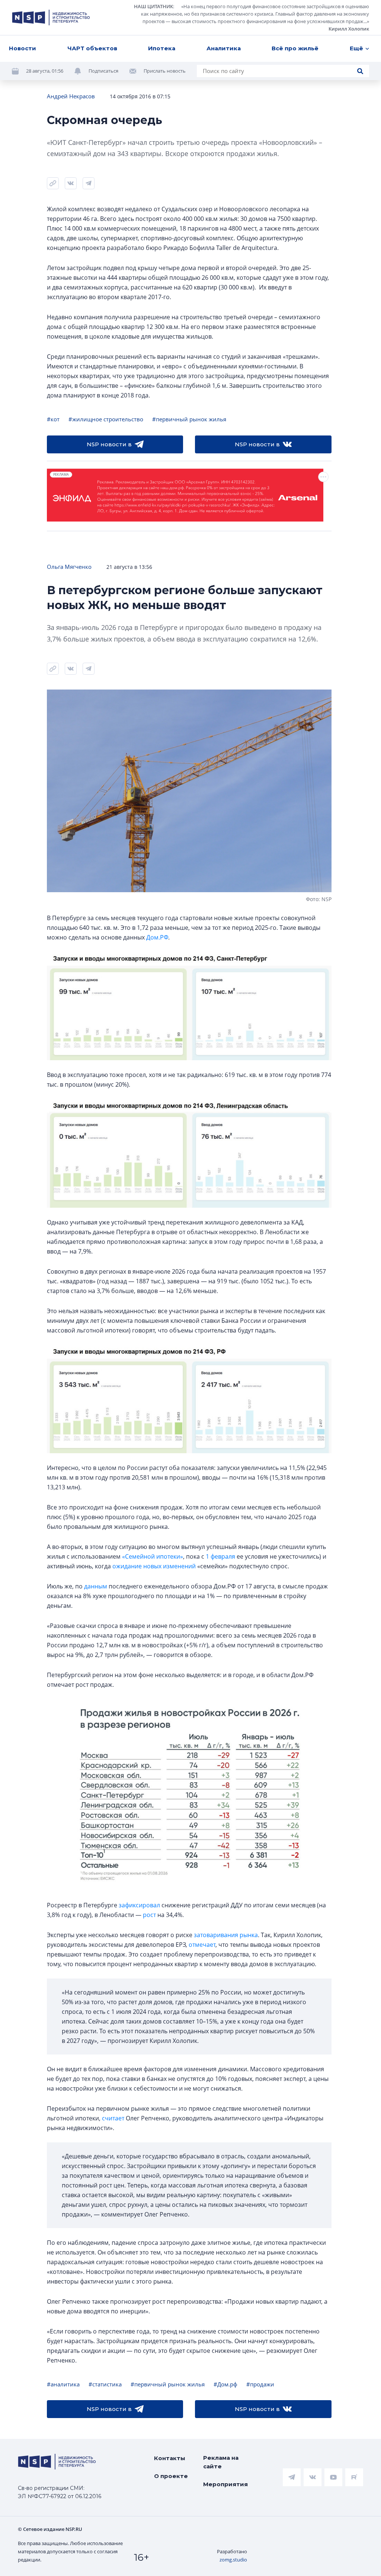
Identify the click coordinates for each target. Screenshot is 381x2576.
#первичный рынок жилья (189, 419)
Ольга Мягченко (69, 567)
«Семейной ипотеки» (153, 1556)
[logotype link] (51, 18)
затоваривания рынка (226, 1935)
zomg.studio (233, 2560)
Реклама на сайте (221, 2462)
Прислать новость (165, 71)
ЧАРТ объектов (92, 48)
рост (149, 1915)
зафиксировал (139, 1905)
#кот (53, 419)
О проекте (171, 2476)
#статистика (105, 2384)
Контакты (170, 2458)
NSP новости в (109, 444)
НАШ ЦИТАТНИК (153, 6)
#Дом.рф (225, 2384)
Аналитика (224, 48)
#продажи (260, 2384)
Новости (23, 48)
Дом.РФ (157, 937)
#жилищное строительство (106, 419)
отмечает (202, 1945)
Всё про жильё (295, 48)
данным (96, 1586)
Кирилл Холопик (349, 29)
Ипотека (162, 48)
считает (113, 2118)
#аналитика (63, 2384)
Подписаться (103, 71)
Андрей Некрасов (71, 96)
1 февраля (220, 1556)
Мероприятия (225, 2484)
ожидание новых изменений (154, 1566)
